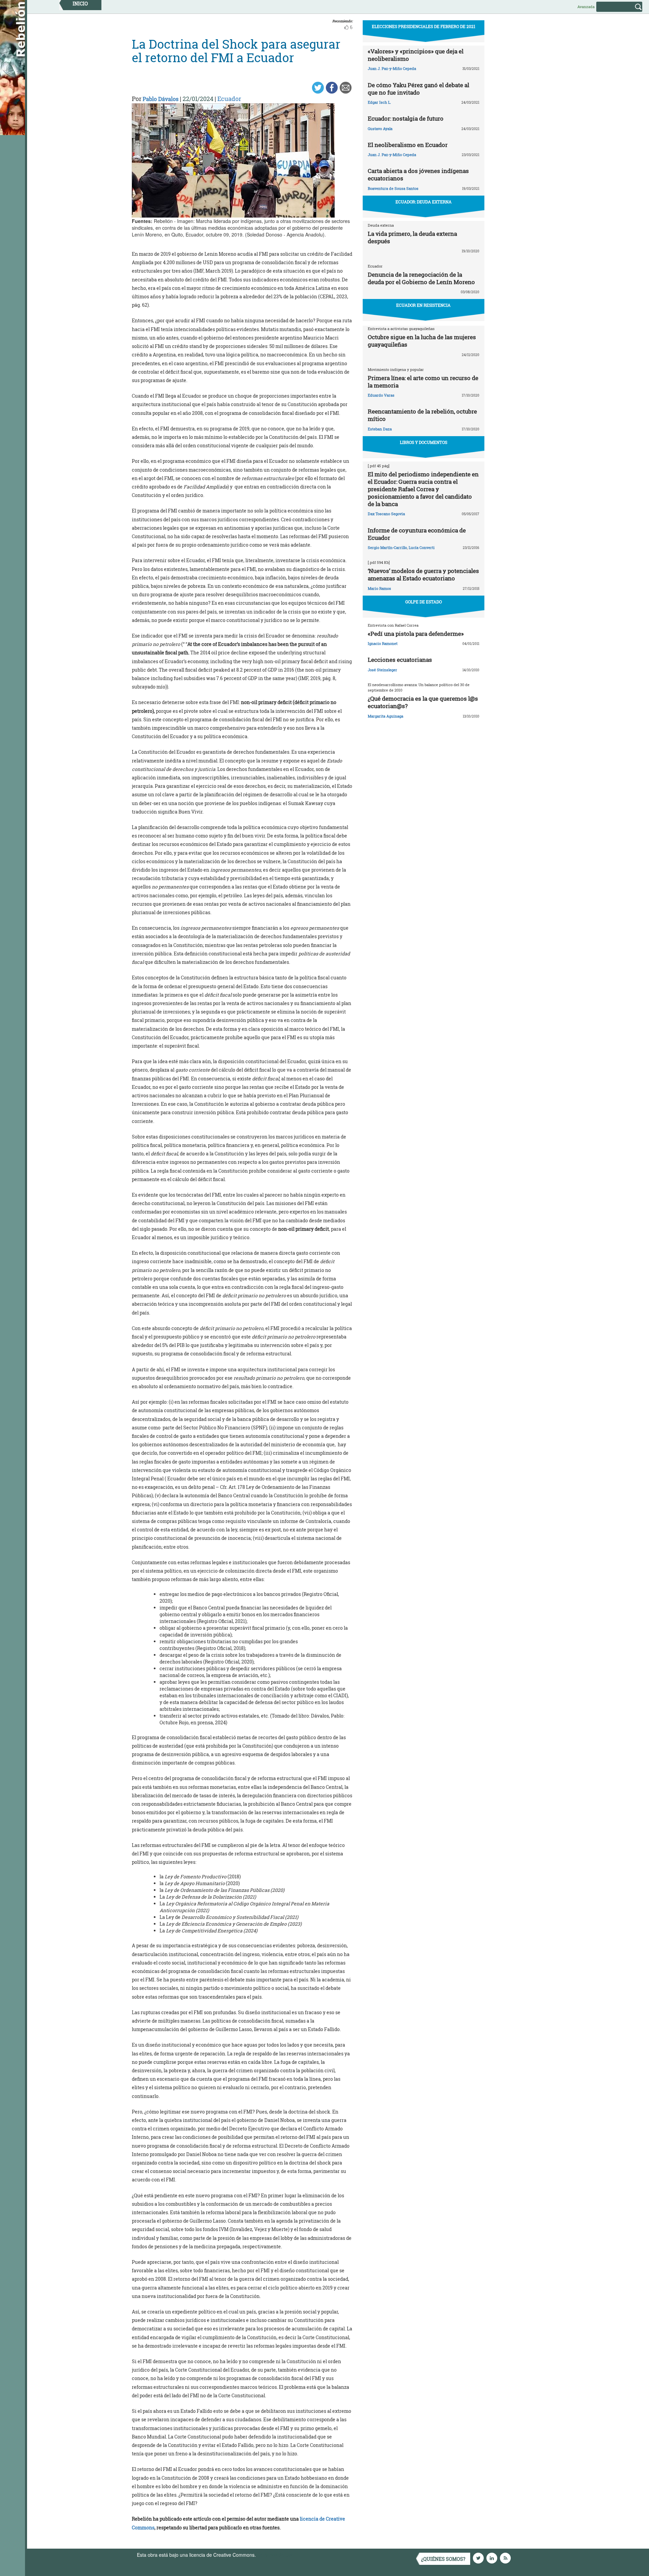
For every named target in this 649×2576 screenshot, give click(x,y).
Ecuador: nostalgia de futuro (406, 118)
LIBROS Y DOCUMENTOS (424, 442)
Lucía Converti (422, 547)
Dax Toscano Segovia (386, 514)
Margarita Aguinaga (386, 716)
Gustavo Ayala (380, 129)
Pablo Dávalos (161, 99)
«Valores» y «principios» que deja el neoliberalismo (416, 55)
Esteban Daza (380, 429)
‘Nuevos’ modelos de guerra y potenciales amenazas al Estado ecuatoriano (423, 574)
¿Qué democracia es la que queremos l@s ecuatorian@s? (423, 702)
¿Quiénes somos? (443, 2559)
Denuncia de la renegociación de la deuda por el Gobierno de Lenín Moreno (421, 278)
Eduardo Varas (381, 395)
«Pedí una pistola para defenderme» (416, 634)
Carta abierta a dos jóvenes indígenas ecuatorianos (418, 174)
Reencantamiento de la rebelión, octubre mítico (422, 415)
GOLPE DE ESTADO (424, 602)
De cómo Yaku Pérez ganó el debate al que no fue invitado (418, 89)
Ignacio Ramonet (383, 643)
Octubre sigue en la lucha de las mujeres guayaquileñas (422, 341)
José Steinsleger (382, 670)
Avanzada (586, 7)
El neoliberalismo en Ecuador (408, 145)
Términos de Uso (275, 2555)
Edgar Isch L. (379, 102)
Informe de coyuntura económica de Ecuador (417, 534)
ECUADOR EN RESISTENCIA (423, 305)
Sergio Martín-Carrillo (387, 547)
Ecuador (229, 99)
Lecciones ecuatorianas (400, 660)
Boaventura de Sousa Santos (393, 188)
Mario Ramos (379, 588)
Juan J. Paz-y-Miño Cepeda (392, 68)
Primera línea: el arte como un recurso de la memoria (423, 382)
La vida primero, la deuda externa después (412, 237)
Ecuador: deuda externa (424, 202)
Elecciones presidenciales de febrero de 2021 (424, 26)
